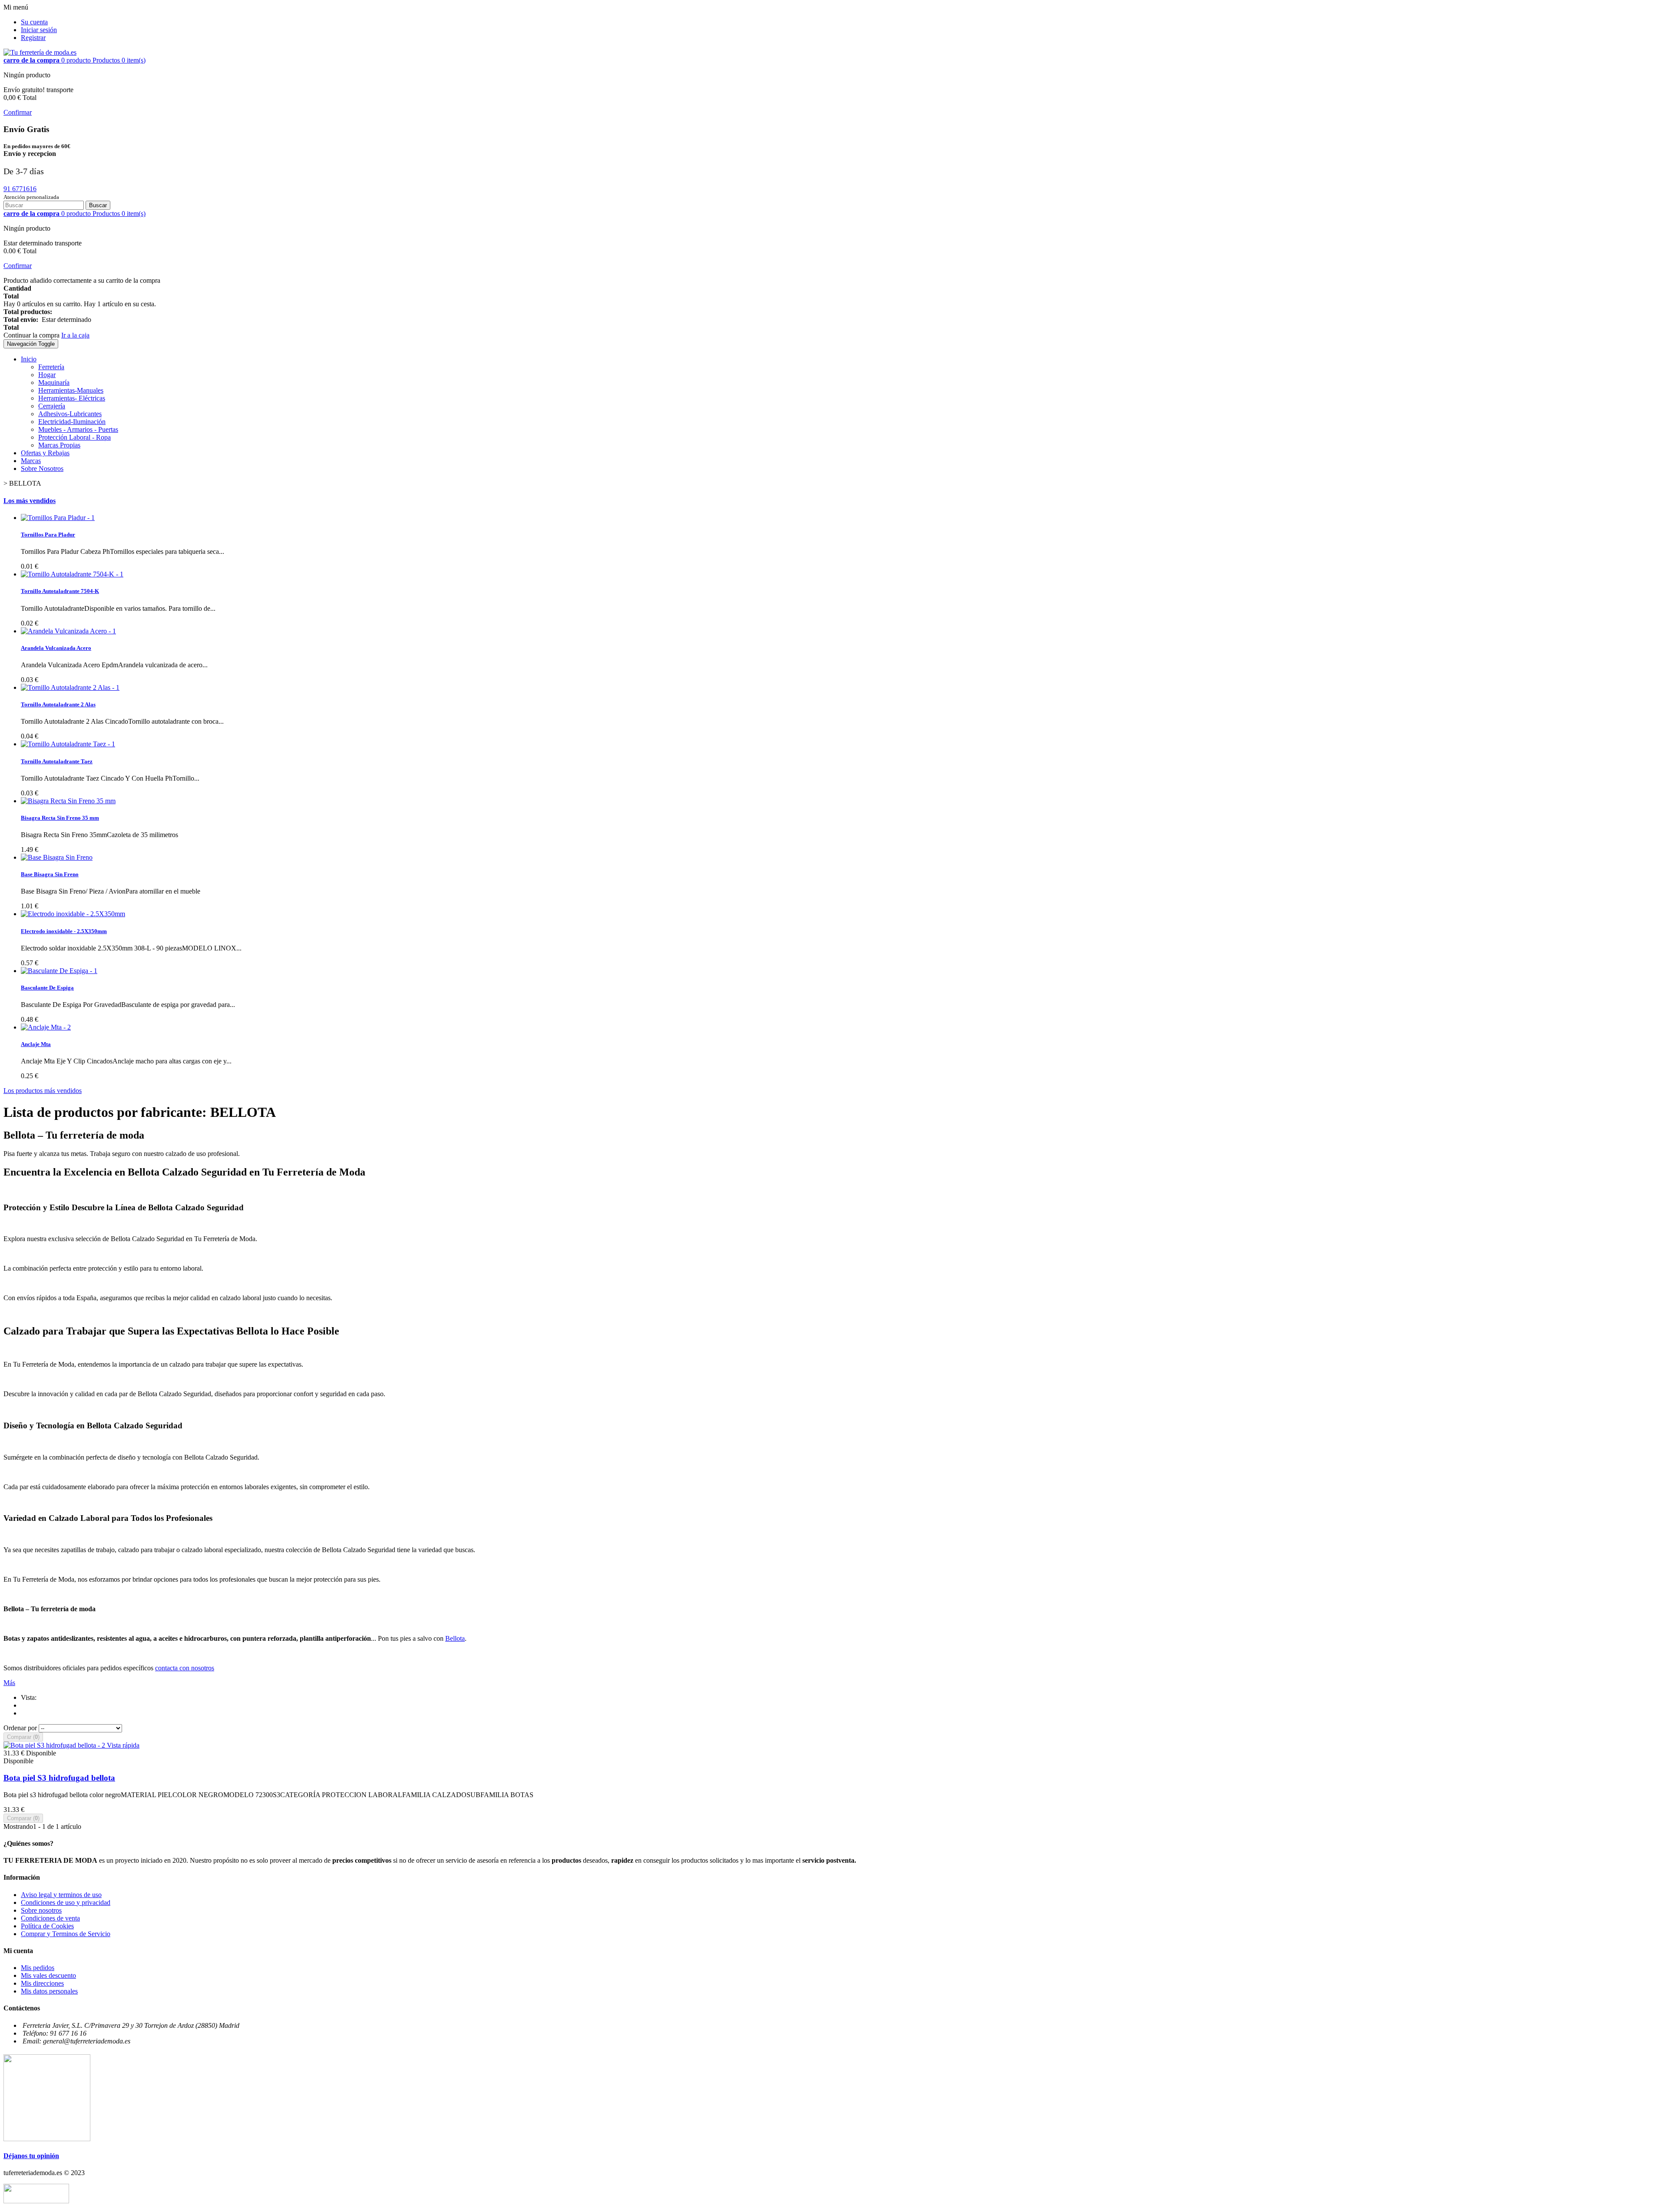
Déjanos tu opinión (31, 2156)
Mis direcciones (42, 1983)
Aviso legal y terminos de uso (61, 1895)
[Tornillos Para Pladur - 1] (58, 518)
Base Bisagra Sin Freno (50, 874)
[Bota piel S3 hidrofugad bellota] (55, 1745)
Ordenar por (20, 1728)
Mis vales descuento (48, 1975)
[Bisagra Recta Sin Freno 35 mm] (68, 801)
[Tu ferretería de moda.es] (40, 52)
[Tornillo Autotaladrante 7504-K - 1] (72, 574)
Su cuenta (34, 22)
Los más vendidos (30, 501)
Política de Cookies (47, 1926)
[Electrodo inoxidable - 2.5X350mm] (73, 914)
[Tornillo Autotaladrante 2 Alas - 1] (70, 687)
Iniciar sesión (39, 30)
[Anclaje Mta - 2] (46, 1027)
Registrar (33, 38)
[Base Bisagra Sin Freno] (57, 857)
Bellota (455, 1638)
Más (9, 1683)
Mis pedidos (38, 1968)
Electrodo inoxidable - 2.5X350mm (64, 931)
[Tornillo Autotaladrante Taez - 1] (68, 744)
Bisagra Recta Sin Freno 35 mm (60, 818)
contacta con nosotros (185, 1668)
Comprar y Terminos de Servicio (66, 1934)
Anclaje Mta (36, 1044)
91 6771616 (20, 189)
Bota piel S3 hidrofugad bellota (59, 1778)
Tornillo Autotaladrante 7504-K (60, 591)
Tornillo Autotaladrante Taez (57, 761)
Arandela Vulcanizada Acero (56, 648)
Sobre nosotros (41, 1910)
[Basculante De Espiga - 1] (59, 971)
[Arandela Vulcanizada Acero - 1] (68, 631)
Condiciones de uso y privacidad (66, 1902)
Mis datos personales (49, 1991)
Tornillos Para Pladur (48, 535)
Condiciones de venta (50, 1918)
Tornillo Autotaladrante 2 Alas (58, 704)
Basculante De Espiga (47, 988)
